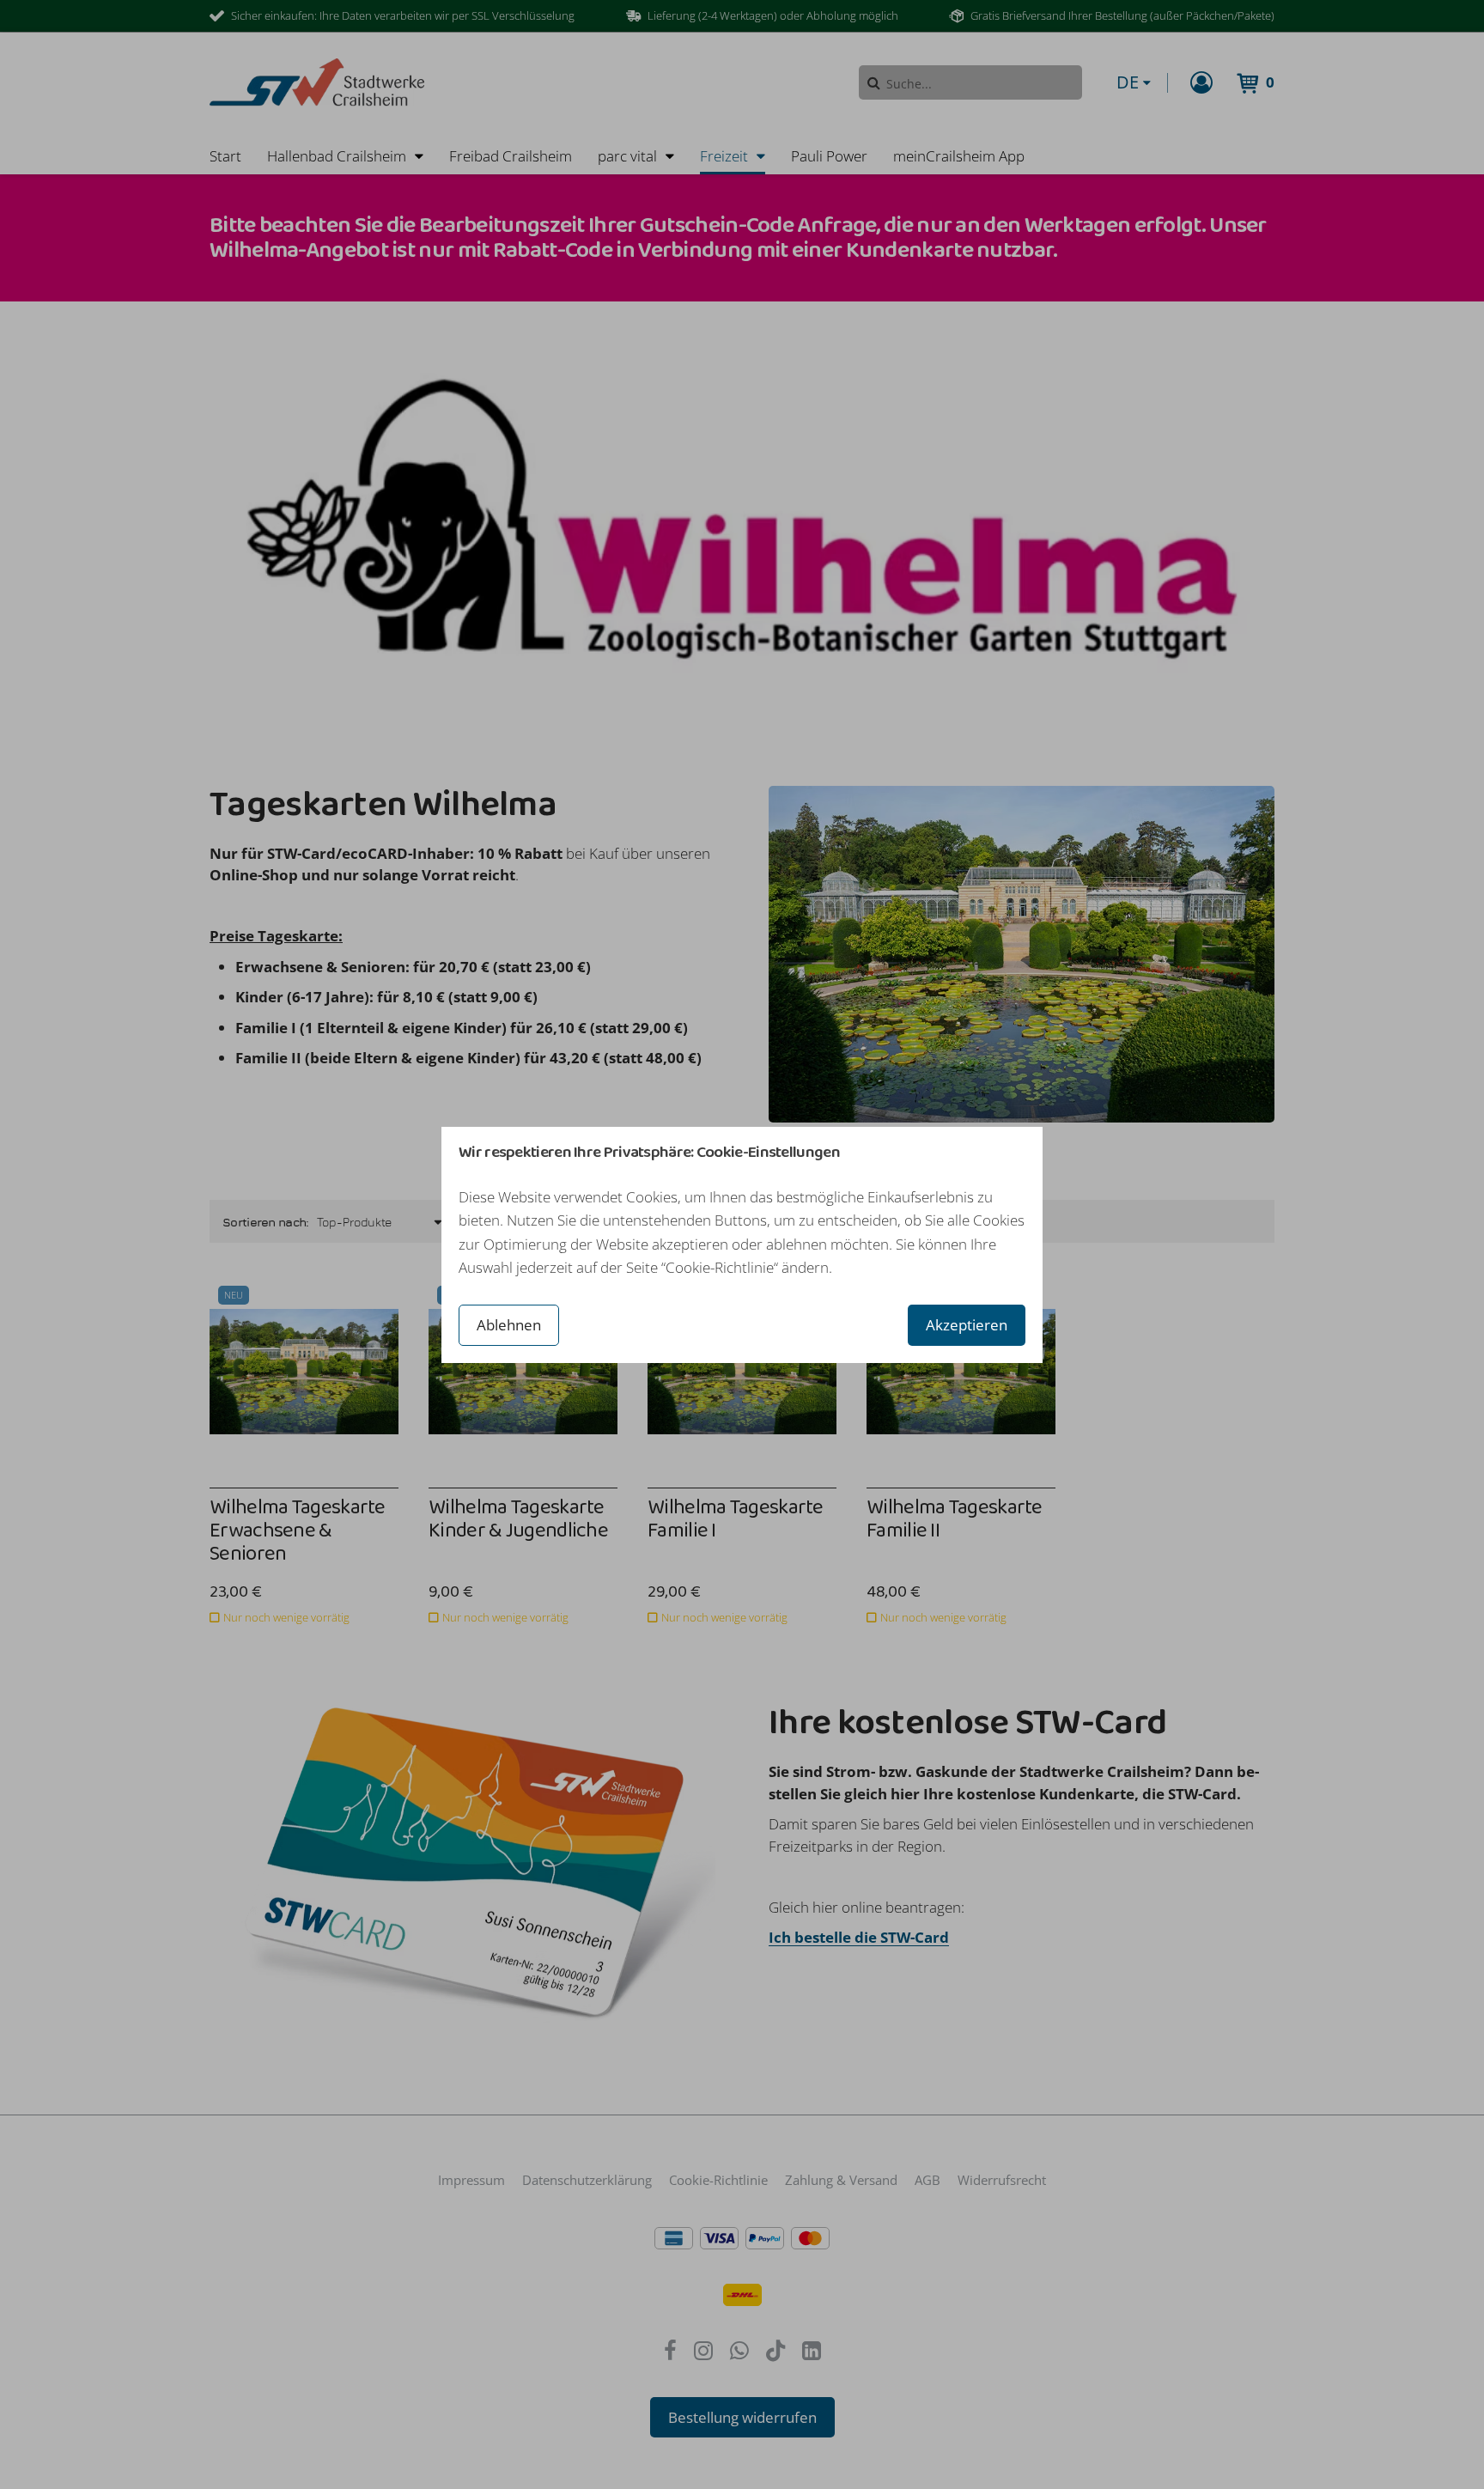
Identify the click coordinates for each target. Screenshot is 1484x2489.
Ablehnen (509, 1325)
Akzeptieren (967, 1325)
